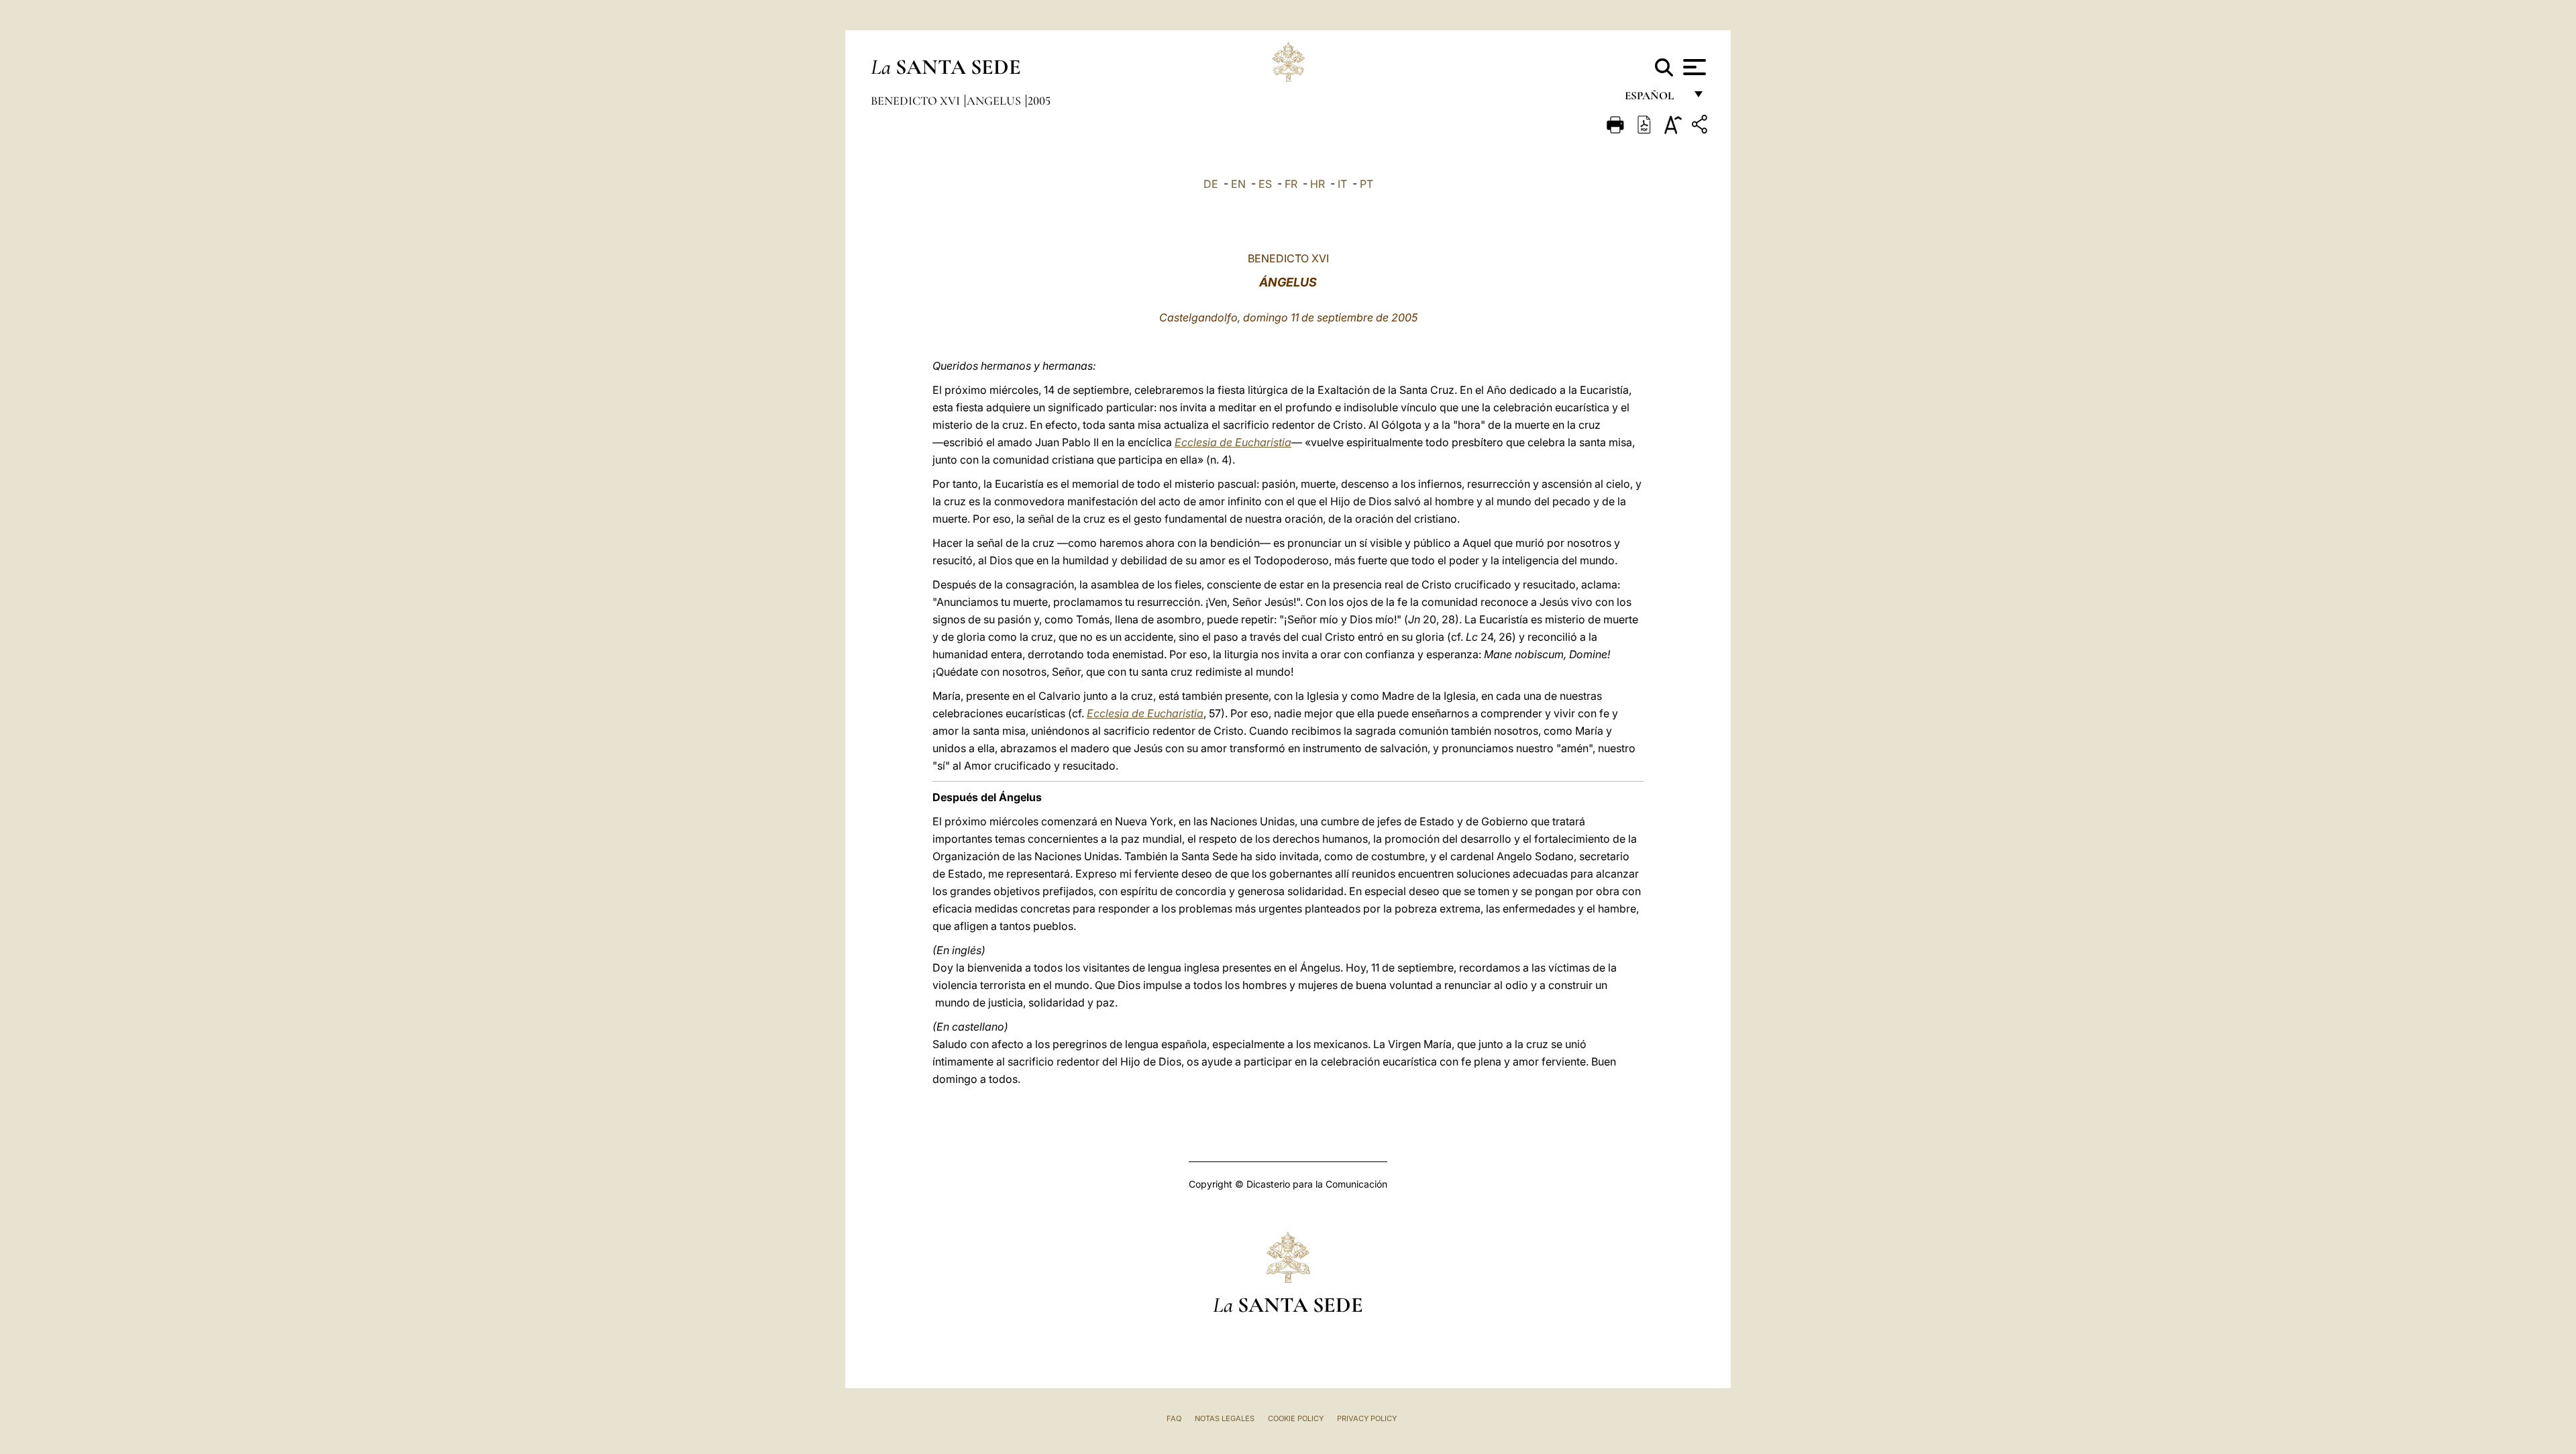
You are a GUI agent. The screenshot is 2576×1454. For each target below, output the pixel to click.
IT (1342, 184)
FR (1291, 184)
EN (1238, 184)
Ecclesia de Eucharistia (1233, 442)
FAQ (1174, 1418)
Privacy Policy (1367, 1418)
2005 (1039, 101)
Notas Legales (1225, 1418)
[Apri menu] (1693, 67)
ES (1265, 184)
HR (1318, 184)
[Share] (1701, 126)
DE (1211, 184)
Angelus (995, 101)
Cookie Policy (1296, 1418)
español (1655, 99)
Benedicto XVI (917, 101)
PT (1366, 184)
